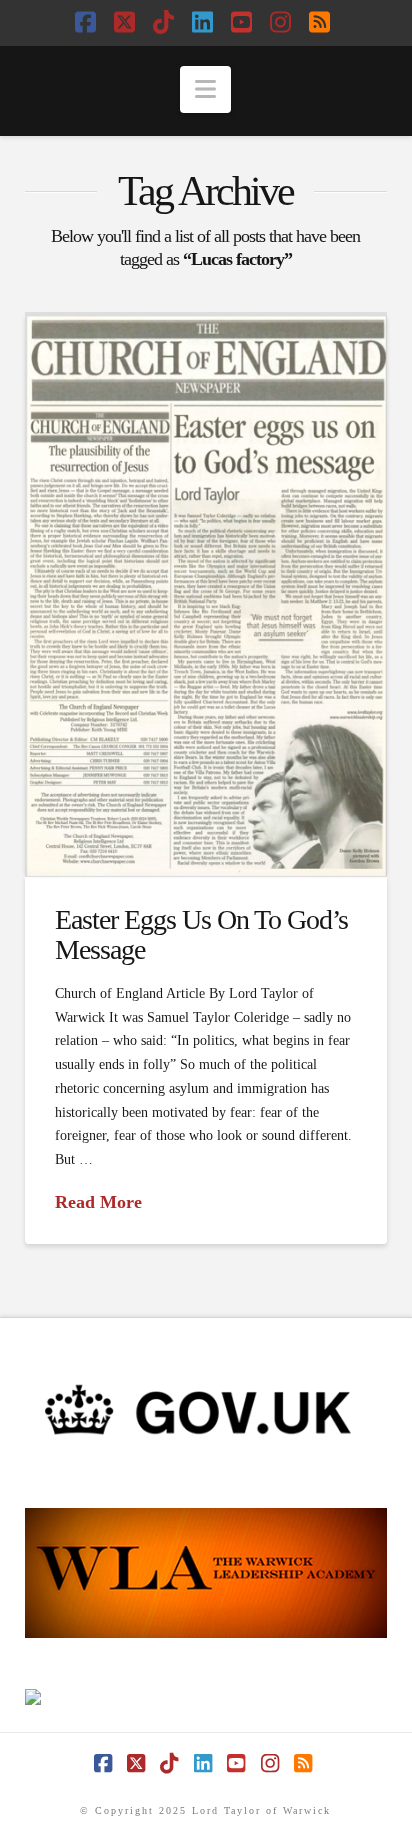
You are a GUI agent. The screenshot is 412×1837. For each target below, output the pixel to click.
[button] (205, 89)
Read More (98, 1202)
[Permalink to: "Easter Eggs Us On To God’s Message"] (206, 594)
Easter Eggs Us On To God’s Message (202, 934)
